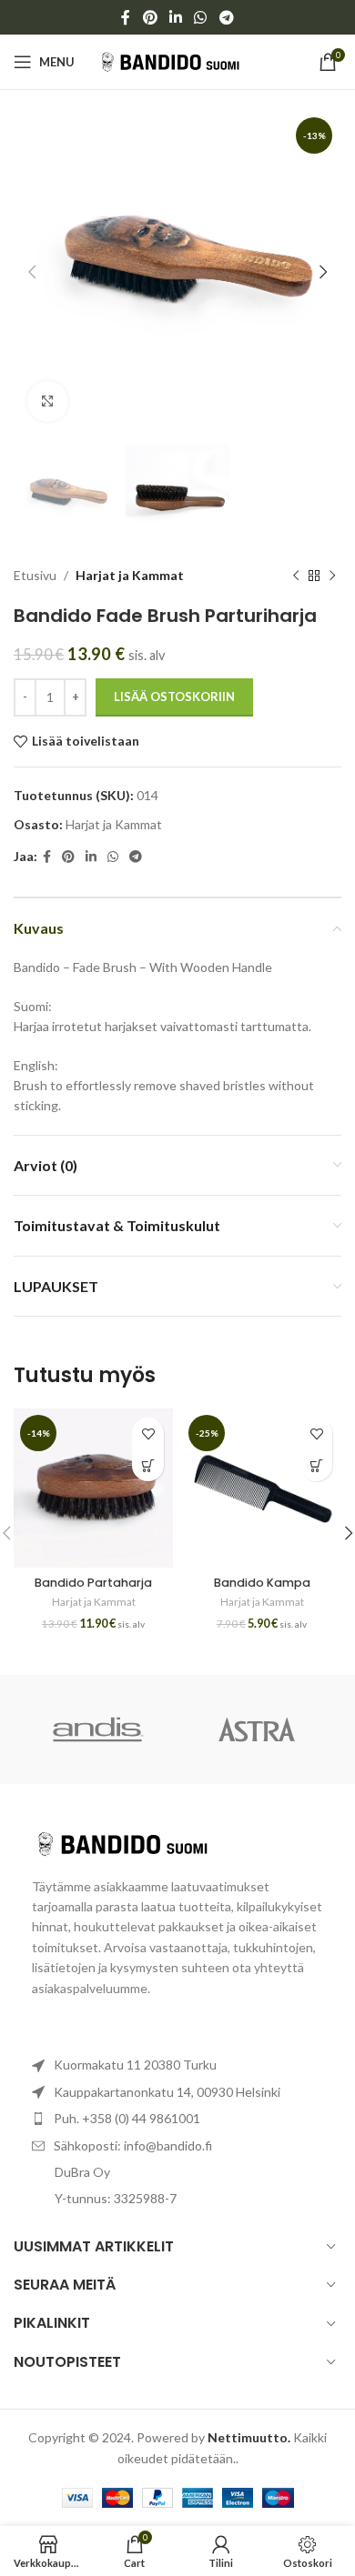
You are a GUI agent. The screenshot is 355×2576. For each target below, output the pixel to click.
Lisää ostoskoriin (174, 697)
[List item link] (177, 2119)
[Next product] (332, 576)
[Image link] (132, 1842)
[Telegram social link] (226, 17)
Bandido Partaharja (93, 1583)
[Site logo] (178, 60)
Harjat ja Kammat (130, 575)
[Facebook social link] (126, 17)
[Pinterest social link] (150, 17)
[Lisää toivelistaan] (148, 1433)
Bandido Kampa (262, 1583)
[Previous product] (296, 576)
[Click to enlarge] (48, 401)
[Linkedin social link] (175, 17)
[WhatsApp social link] (201, 17)
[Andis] (98, 1729)
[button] (148, 1465)
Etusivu (35, 575)
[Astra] (257, 1729)
